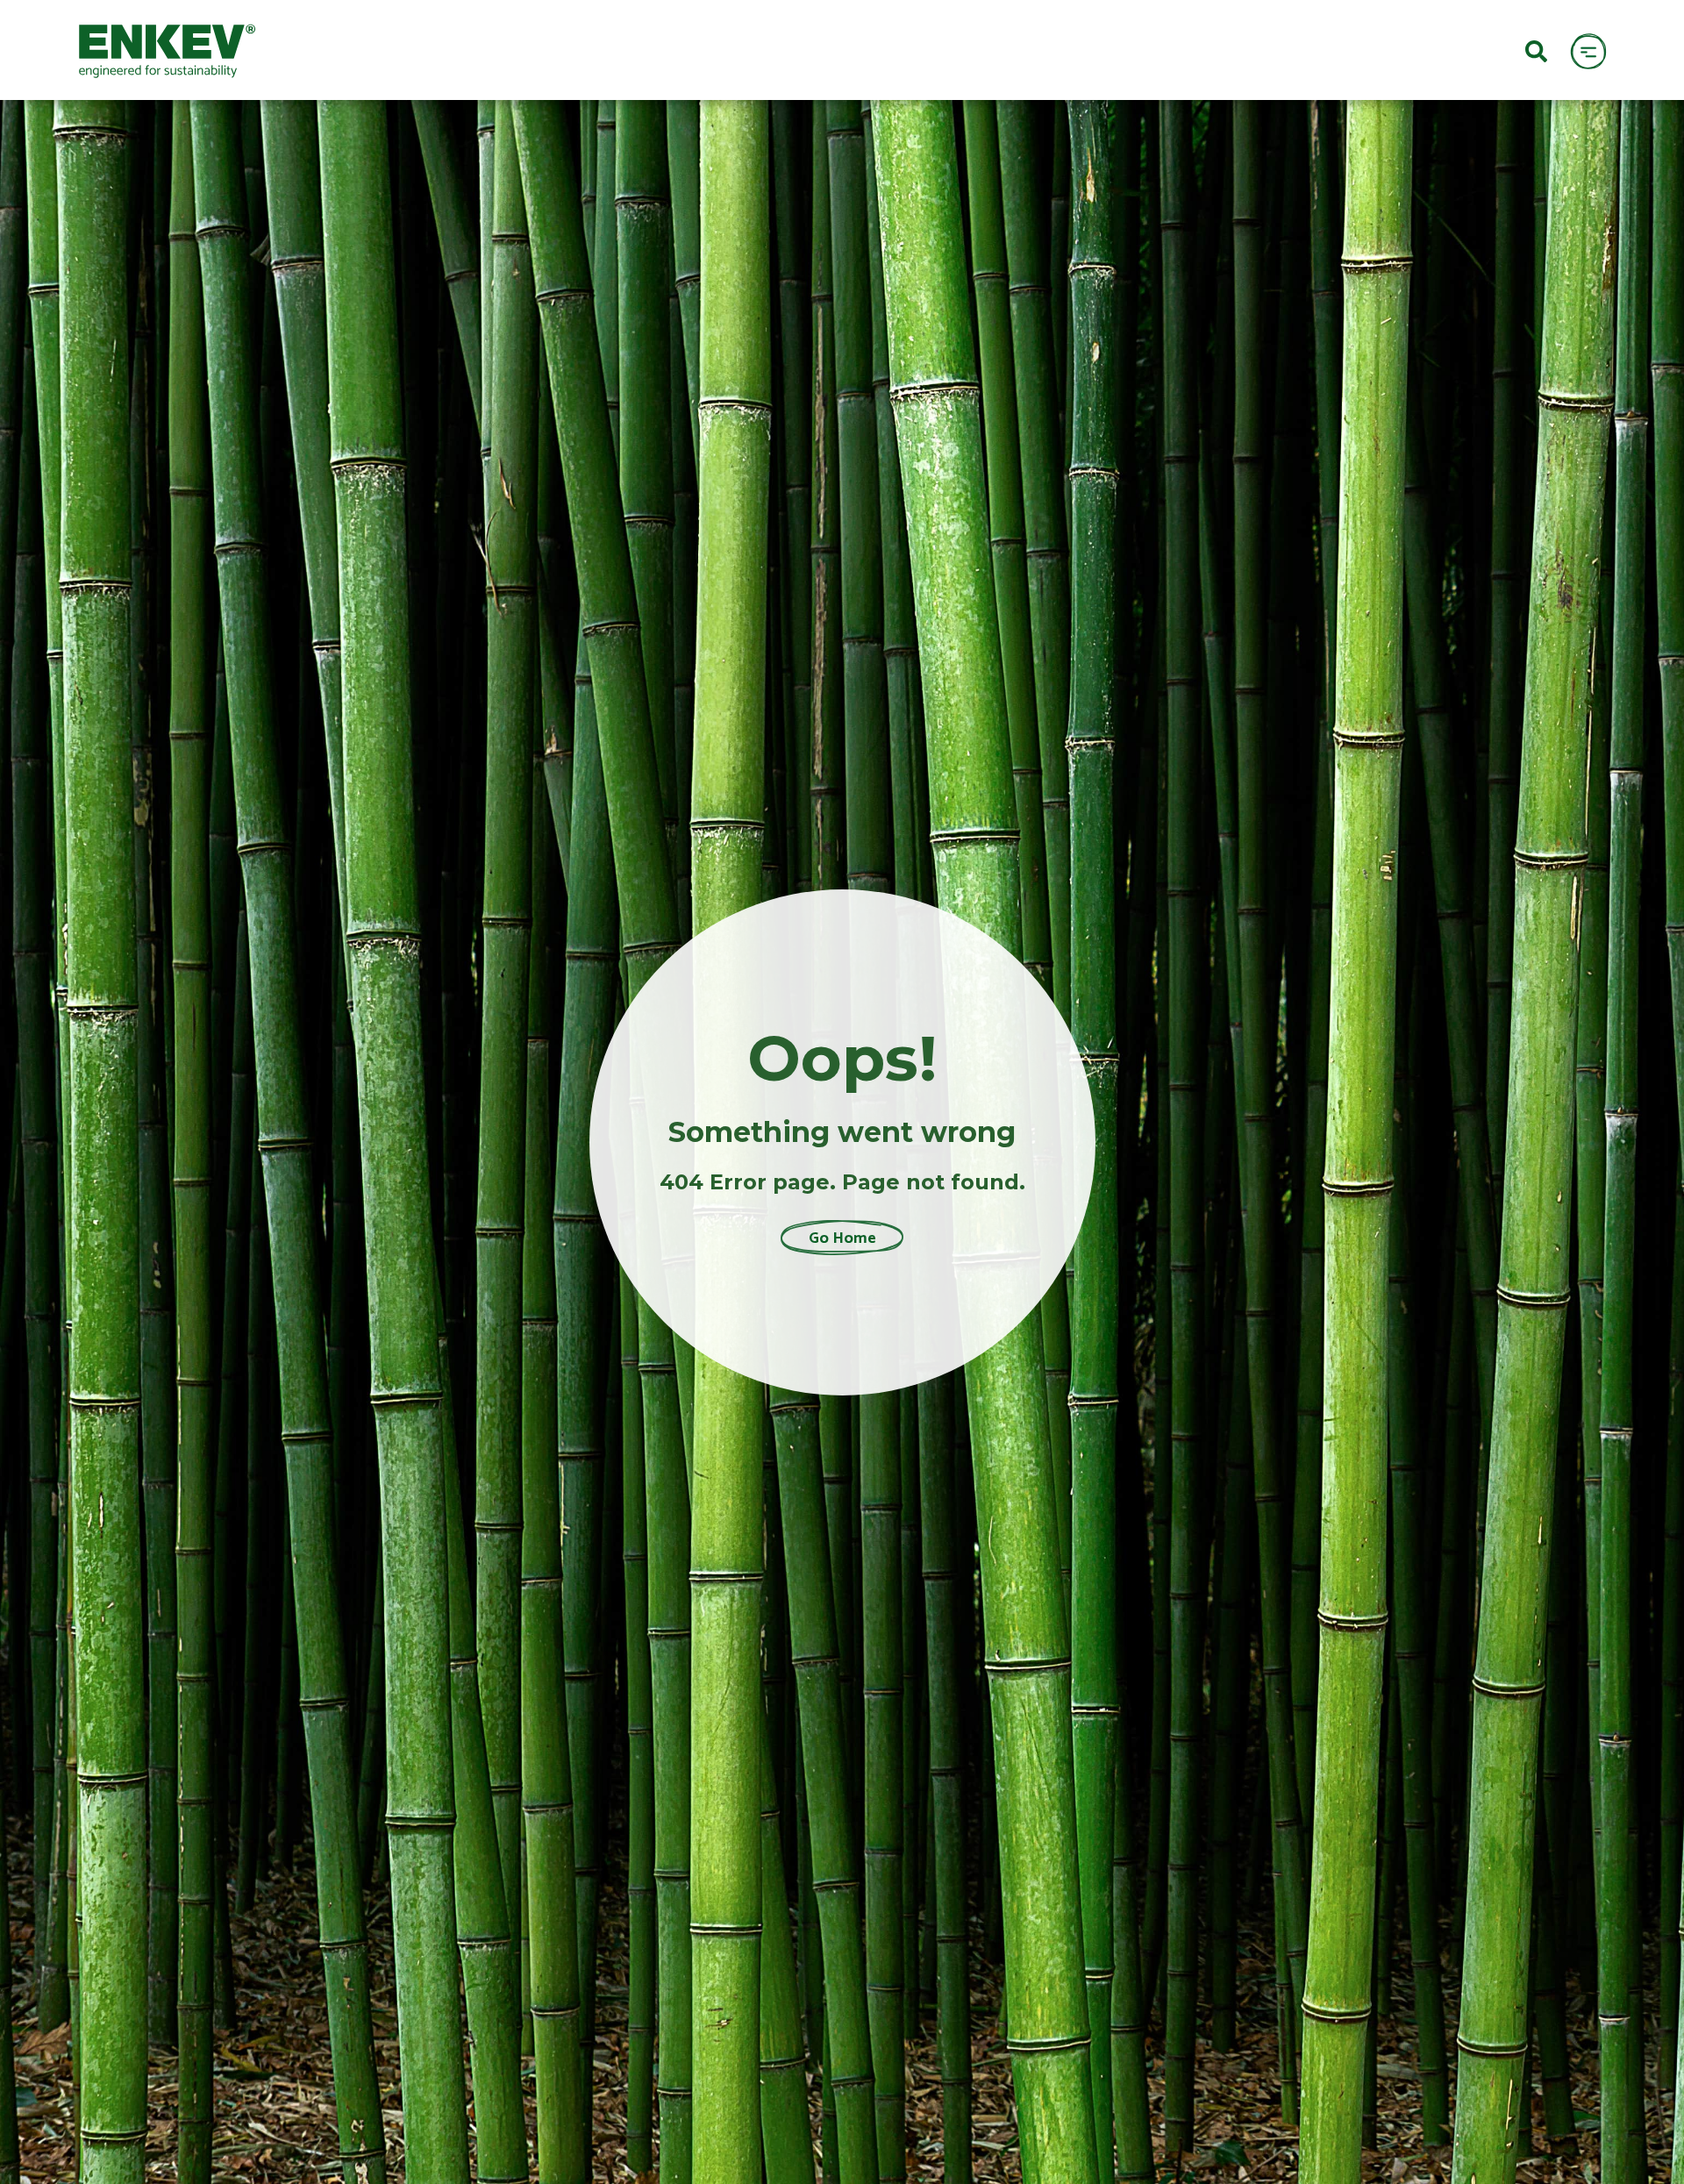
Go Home (842, 1238)
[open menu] (1588, 50)
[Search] (1536, 50)
